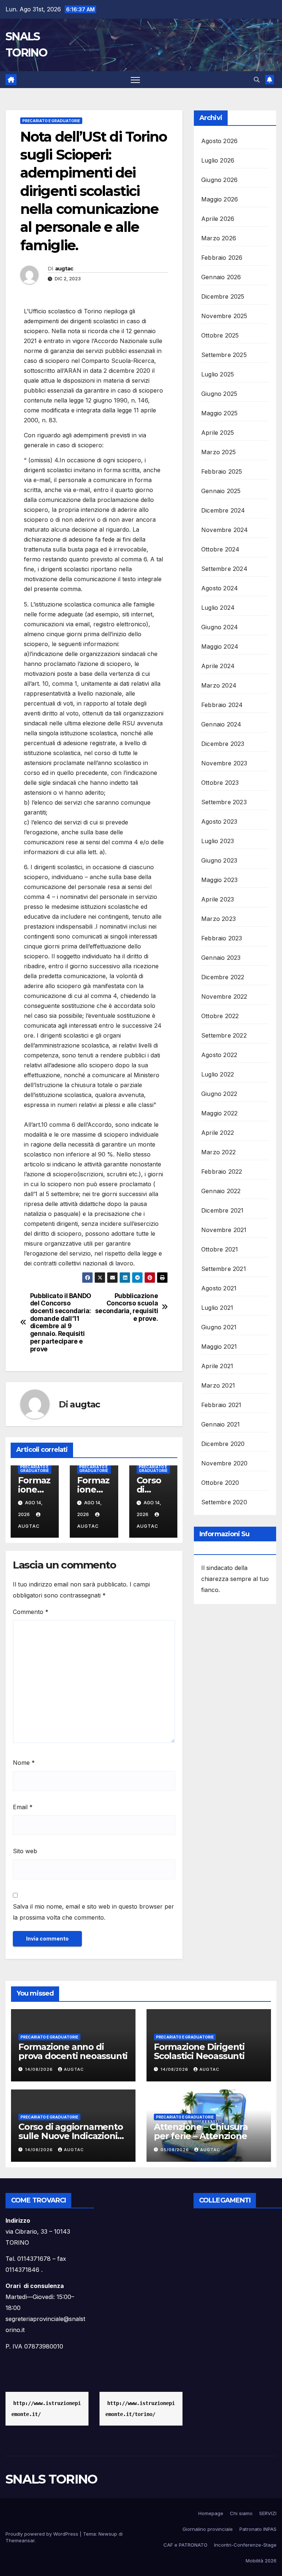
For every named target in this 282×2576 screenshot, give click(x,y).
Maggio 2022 (219, 1113)
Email (23, 1807)
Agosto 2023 (219, 821)
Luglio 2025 (218, 374)
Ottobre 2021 (220, 1249)
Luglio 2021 (217, 1308)
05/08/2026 (176, 2150)
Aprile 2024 (218, 666)
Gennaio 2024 (221, 724)
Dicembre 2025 (223, 296)
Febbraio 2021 (221, 1405)
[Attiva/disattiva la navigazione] (135, 80)
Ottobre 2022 (220, 1016)
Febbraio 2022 (222, 1172)
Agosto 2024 (220, 588)
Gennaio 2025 (221, 491)
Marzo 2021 (218, 1385)
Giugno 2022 (219, 1094)
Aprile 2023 (218, 899)
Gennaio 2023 (221, 958)
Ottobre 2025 (220, 335)
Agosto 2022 (219, 1055)
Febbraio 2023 (222, 938)
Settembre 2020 (224, 1502)
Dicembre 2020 (223, 1444)
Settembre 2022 (224, 1035)
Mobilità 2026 (261, 2561)
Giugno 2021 (219, 1327)
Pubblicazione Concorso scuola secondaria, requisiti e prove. (127, 1307)
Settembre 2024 (224, 569)
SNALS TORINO (51, 2479)
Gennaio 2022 (221, 1191)
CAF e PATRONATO (185, 2545)
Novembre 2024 (225, 530)
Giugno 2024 (220, 627)
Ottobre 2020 (220, 1483)
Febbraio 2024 (222, 705)
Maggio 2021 (219, 1347)
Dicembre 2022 (223, 977)
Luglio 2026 (218, 160)
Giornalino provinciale (208, 2529)
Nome (24, 1763)
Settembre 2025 (224, 355)
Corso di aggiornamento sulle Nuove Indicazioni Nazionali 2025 (71, 2136)
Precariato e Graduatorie (51, 121)
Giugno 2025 (219, 394)
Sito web (25, 1851)
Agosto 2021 (219, 1288)
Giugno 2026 (219, 180)
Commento (31, 1612)
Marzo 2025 (218, 452)
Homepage (211, 2513)
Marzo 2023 (218, 919)
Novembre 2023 (224, 763)
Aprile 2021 (217, 1366)
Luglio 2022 (218, 1074)
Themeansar (20, 2540)
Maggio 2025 (219, 413)
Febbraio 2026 (222, 258)
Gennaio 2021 (220, 1424)
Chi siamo (241, 2513)
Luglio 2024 (218, 608)
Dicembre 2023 (223, 744)
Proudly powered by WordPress (43, 2534)
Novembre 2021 (224, 1230)
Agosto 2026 (219, 141)
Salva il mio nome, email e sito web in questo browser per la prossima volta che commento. (93, 1912)
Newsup (108, 2534)
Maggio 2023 (219, 880)
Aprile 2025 (218, 433)
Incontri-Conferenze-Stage (245, 2545)
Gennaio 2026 (221, 277)
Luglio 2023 (218, 841)
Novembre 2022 (224, 996)
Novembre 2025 (224, 316)
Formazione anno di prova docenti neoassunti (73, 2051)
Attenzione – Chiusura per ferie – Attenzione (201, 2131)
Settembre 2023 (224, 802)
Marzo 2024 (219, 685)
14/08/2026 (40, 2069)
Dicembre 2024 (223, 510)
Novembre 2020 (225, 1463)
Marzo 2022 (218, 1152)
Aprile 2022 (218, 1133)
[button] (257, 80)
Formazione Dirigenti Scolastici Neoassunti (199, 2051)
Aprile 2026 (218, 219)
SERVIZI (268, 2513)
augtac (64, 269)
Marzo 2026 (219, 238)
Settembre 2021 (224, 1269)
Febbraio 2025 (222, 471)
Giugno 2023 (219, 860)
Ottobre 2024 (220, 549)
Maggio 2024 (220, 646)
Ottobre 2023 (220, 783)
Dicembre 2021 (223, 1210)
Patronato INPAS (258, 2529)
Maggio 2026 (220, 199)
